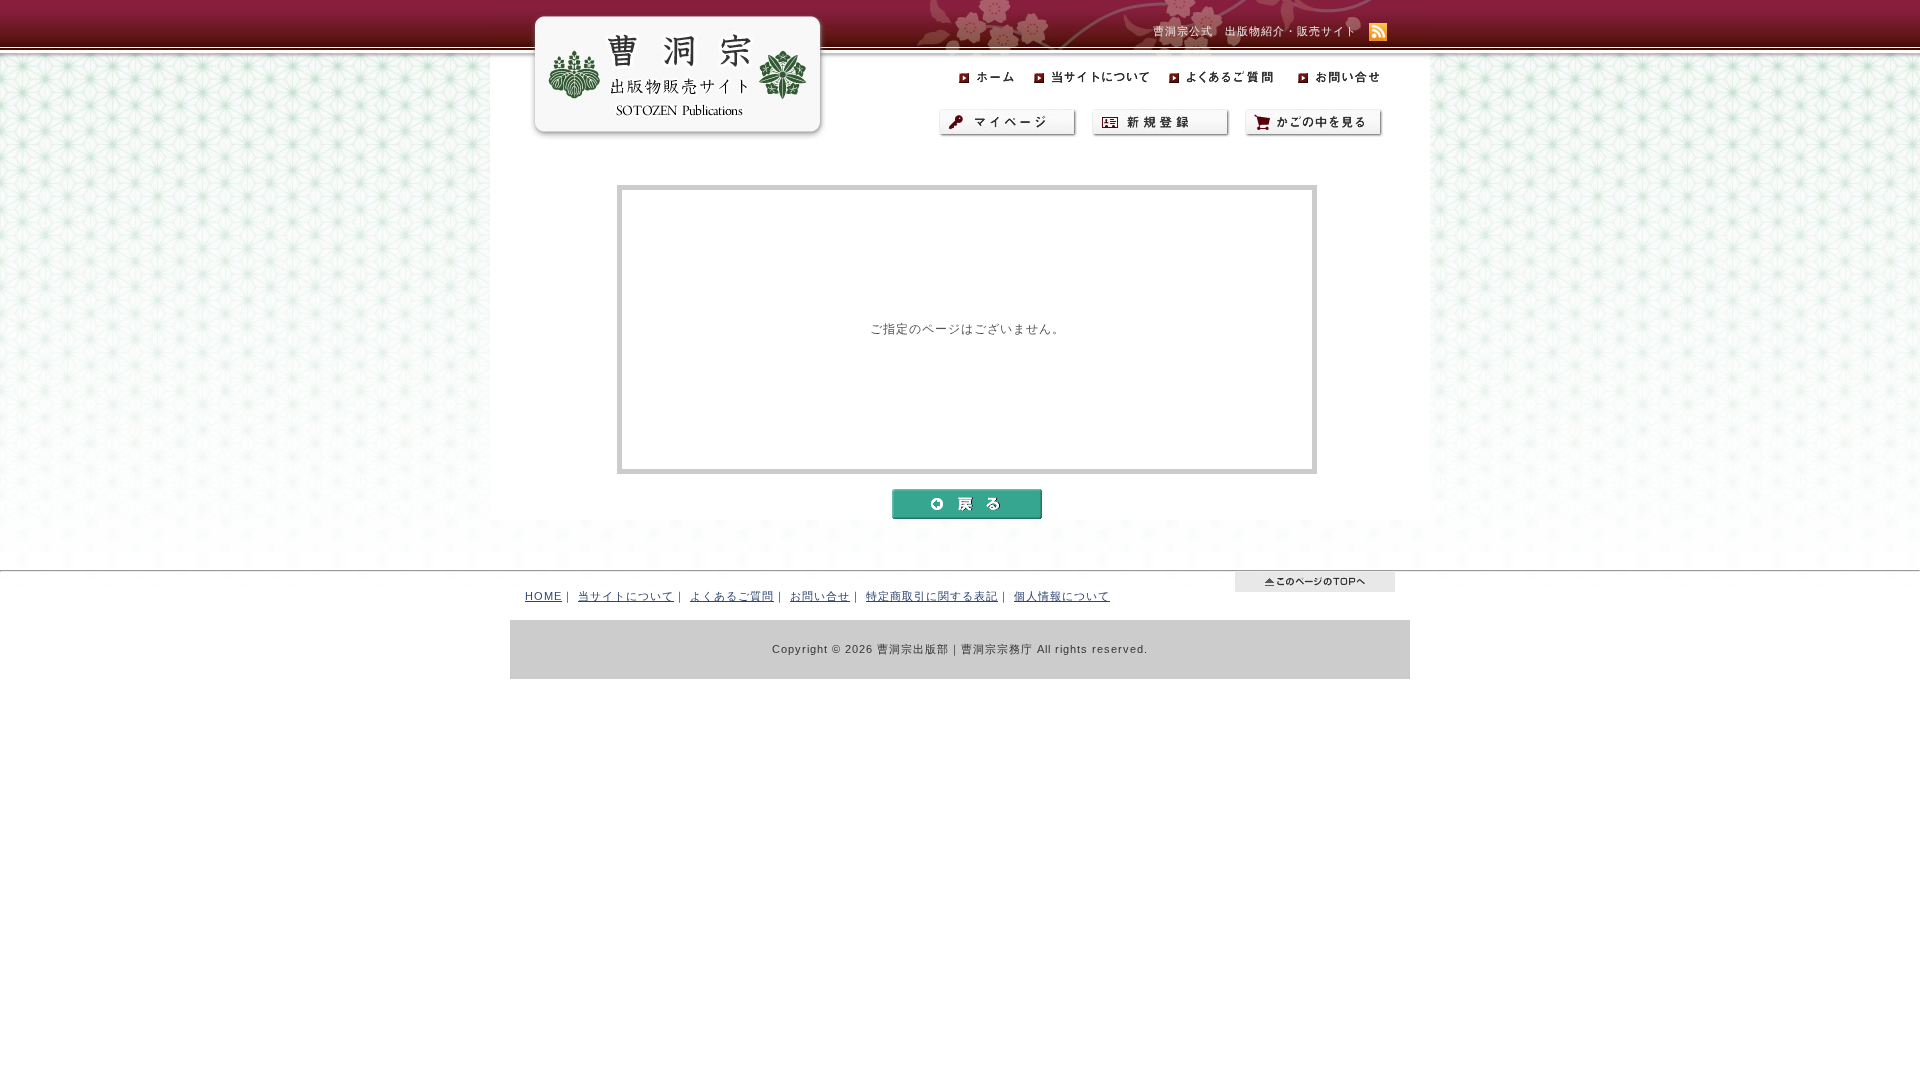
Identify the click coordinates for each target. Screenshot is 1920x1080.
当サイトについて (626, 596)
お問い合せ (820, 596)
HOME (543, 596)
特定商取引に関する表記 (932, 596)
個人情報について (1062, 596)
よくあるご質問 (732, 596)
